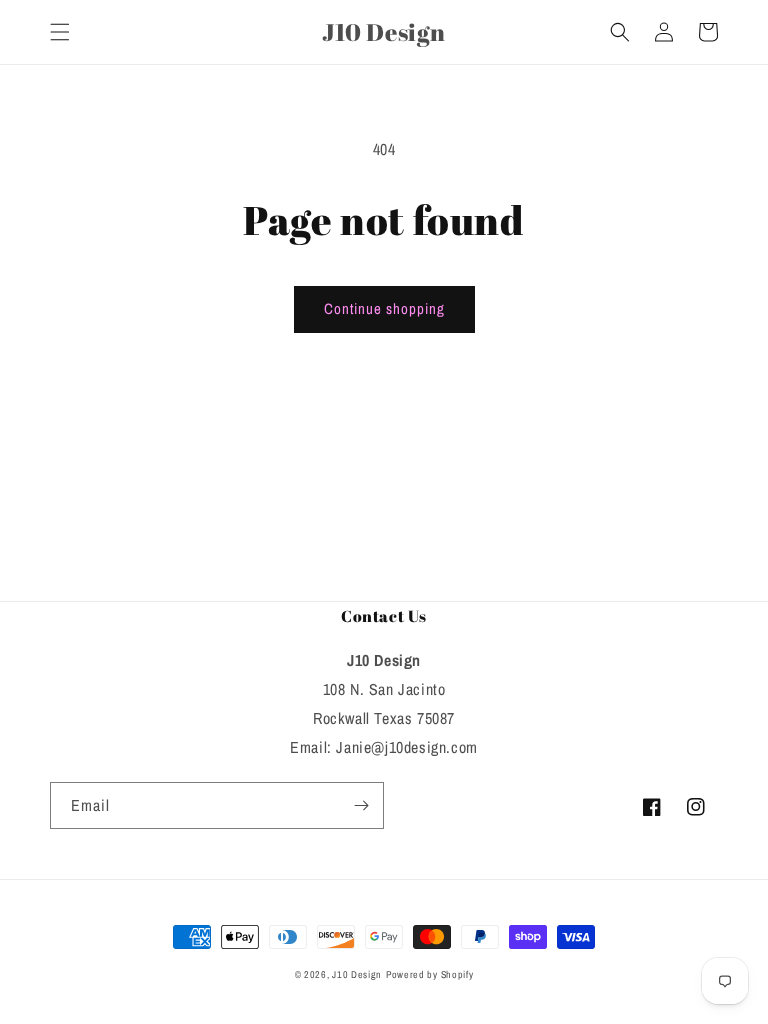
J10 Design (357, 974)
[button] (60, 32)
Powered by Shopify (430, 974)
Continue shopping (384, 308)
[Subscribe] (361, 805)
